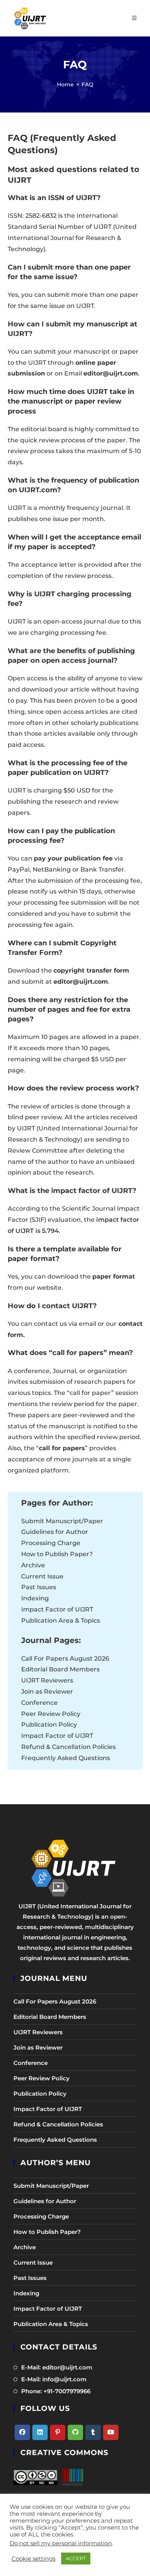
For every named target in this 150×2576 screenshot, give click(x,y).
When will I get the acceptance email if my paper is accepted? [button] (74, 542)
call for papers (62, 1448)
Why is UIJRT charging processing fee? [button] (70, 599)
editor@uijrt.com (111, 373)
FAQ (87, 84)
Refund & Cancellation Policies (68, 1747)
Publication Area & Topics (61, 1621)
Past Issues (39, 1587)
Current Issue (42, 1576)
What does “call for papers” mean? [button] (70, 1353)
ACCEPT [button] (76, 2558)
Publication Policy (49, 1725)
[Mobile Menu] (134, 18)
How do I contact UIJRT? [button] (52, 1306)
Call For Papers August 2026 (65, 1659)
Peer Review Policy (51, 1714)
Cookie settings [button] (33, 2559)
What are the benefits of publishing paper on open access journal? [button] (71, 656)
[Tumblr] (93, 2432)
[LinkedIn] (40, 2432)
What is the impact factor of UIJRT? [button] (72, 1191)
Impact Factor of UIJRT (57, 1609)
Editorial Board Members (60, 1669)
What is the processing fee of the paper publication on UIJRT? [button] (67, 768)
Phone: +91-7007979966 (56, 2391)
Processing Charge (51, 1543)
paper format (114, 1276)
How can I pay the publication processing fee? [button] (61, 836)
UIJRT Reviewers (47, 1680)
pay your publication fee (73, 858)
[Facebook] (22, 2432)
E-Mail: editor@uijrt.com (57, 2367)
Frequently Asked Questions (66, 1758)
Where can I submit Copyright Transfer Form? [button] (62, 948)
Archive (33, 1565)
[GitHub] (75, 2432)
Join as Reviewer (47, 1692)
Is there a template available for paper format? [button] (65, 1254)
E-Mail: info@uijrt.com (54, 2379)
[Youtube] (111, 2432)
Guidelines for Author (55, 1532)
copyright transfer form (91, 970)
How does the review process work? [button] (73, 1088)
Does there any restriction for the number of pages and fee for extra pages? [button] (69, 1009)
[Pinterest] (58, 2432)
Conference (39, 1703)
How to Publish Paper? (57, 1554)
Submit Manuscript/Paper (62, 1521)
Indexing (35, 1598)
